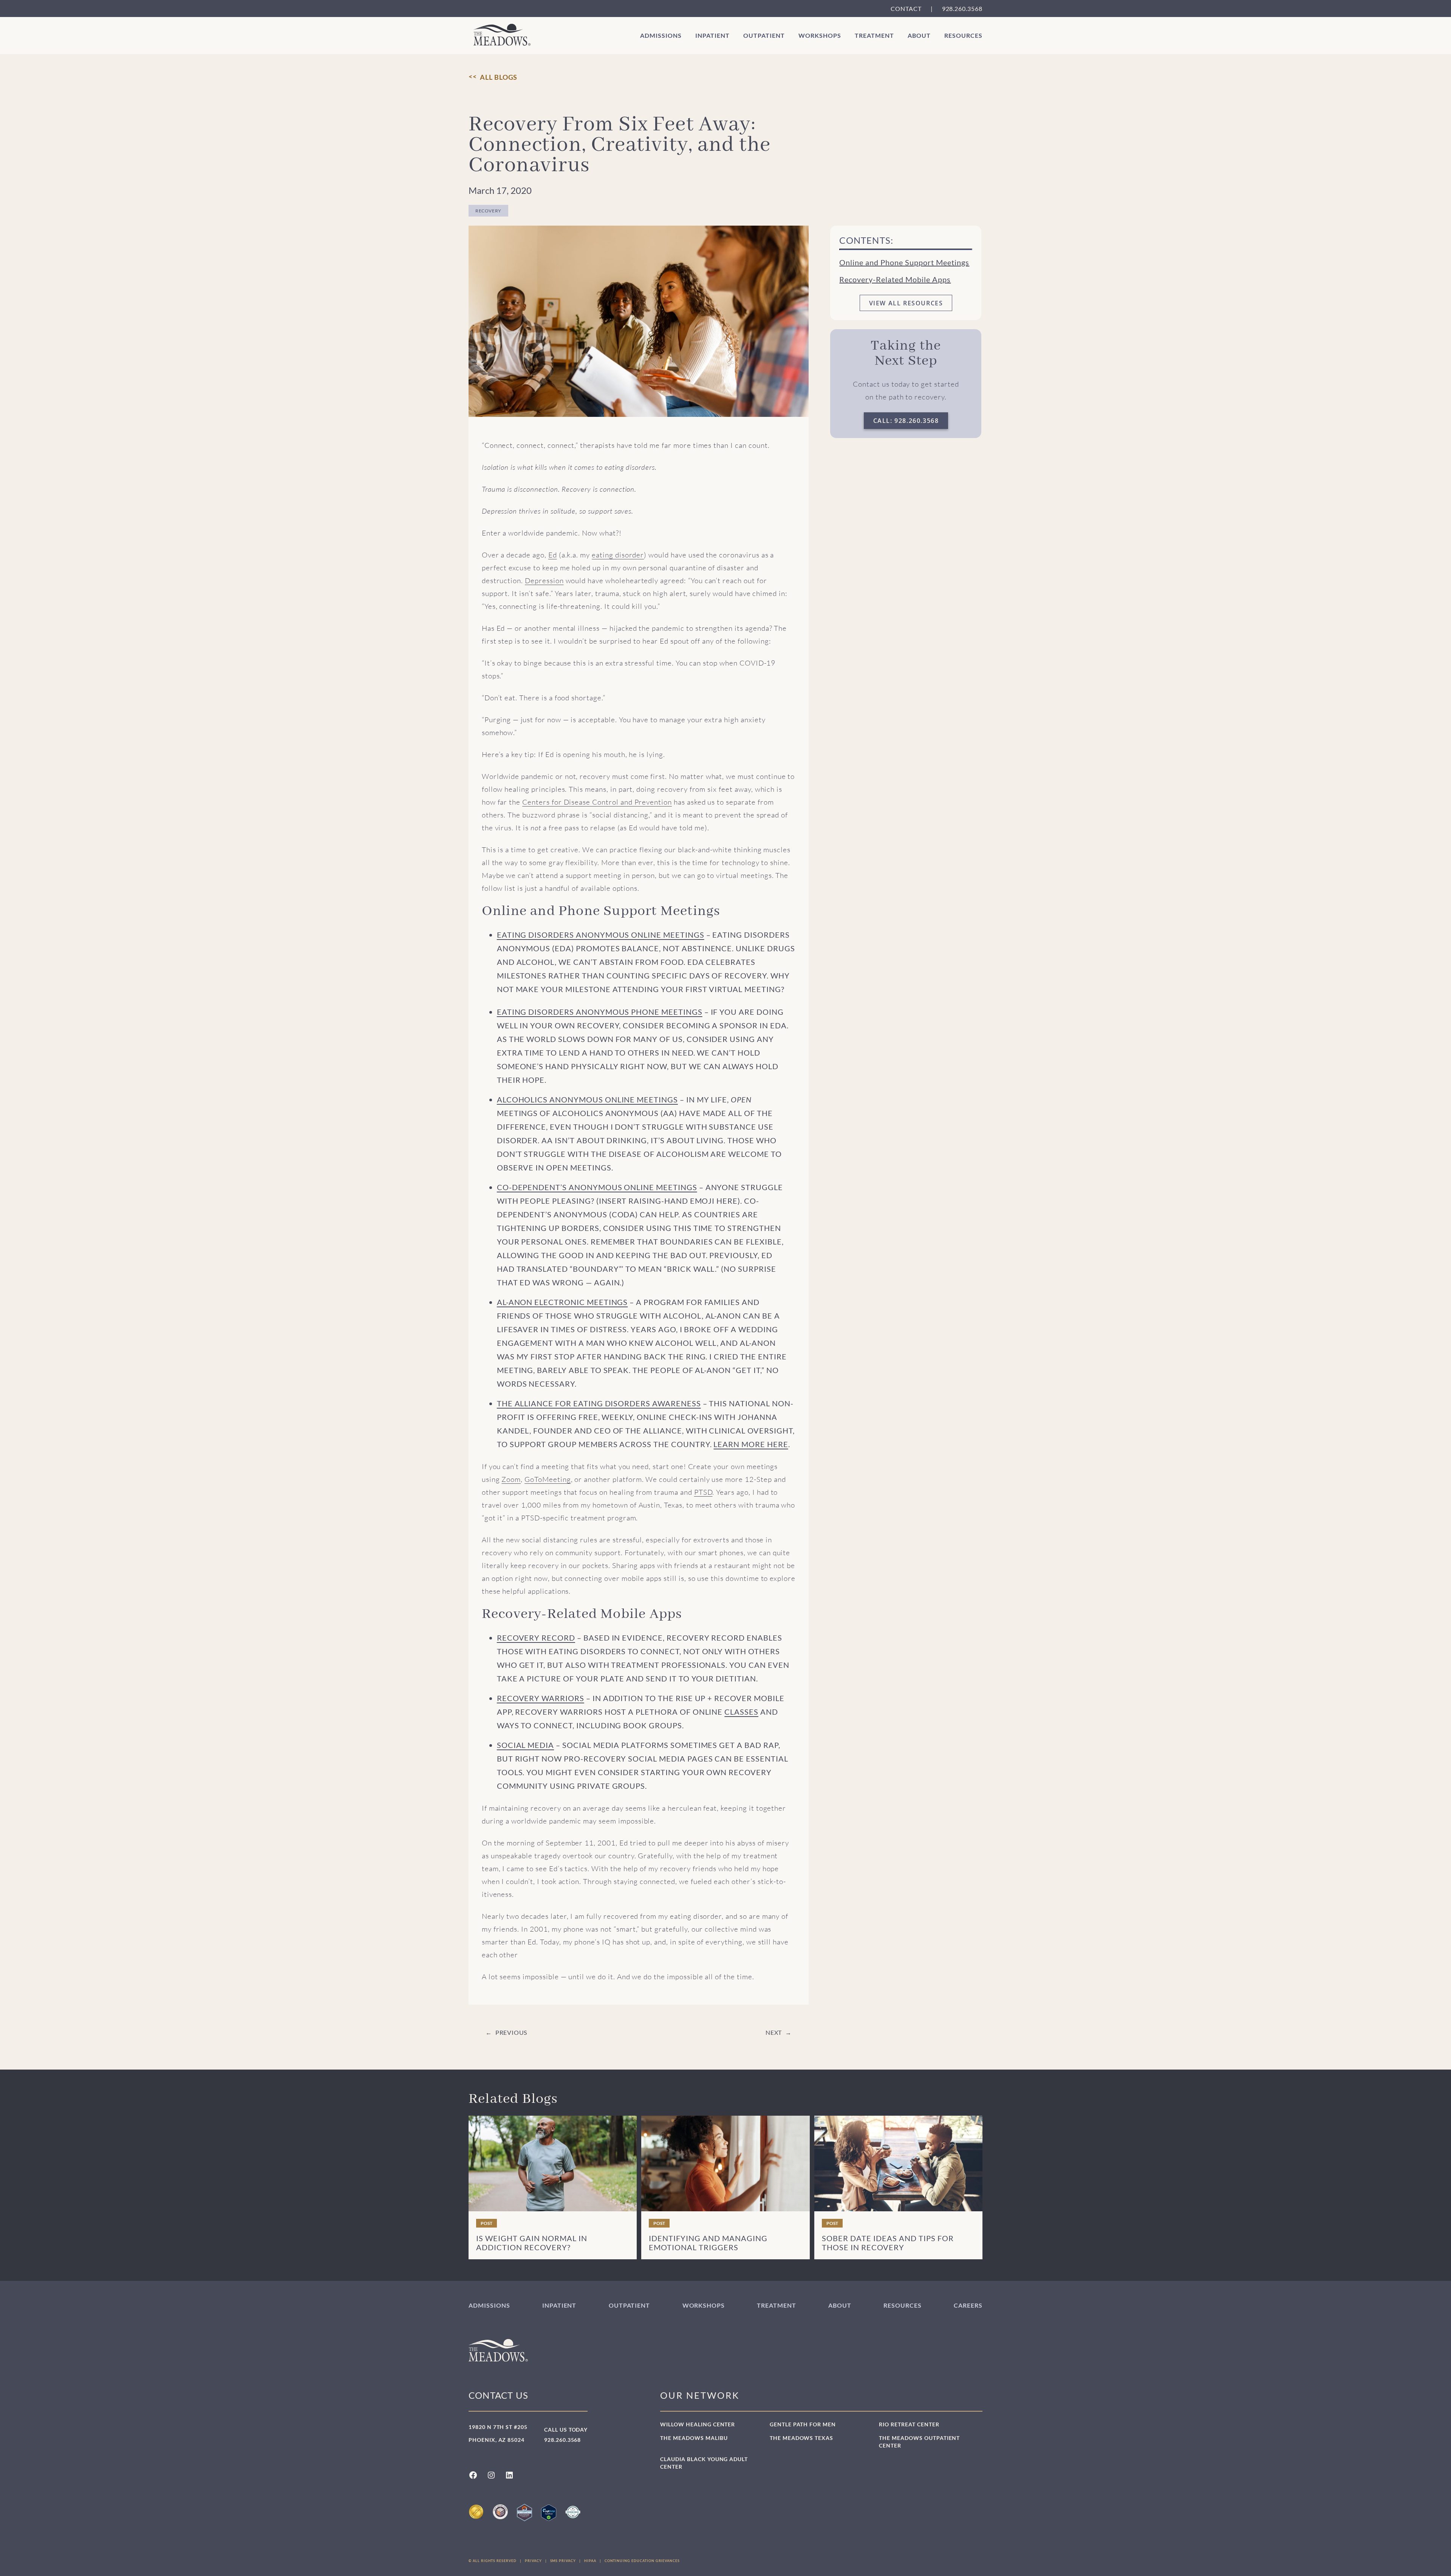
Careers (968, 2305)
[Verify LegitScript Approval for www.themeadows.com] (549, 2513)
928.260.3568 (962, 9)
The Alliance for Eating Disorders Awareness (599, 1403)
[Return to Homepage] (502, 35)
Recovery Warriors (541, 1698)
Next (774, 2032)
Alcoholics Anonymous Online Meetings (587, 1099)
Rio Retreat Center (909, 2424)
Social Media (525, 1745)
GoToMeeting (548, 1479)
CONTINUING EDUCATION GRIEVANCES (642, 2561)
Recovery (488, 211)
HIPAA (590, 2561)
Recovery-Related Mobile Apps (895, 279)
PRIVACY (533, 2561)
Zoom (511, 1479)
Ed (553, 555)
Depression (544, 581)
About (919, 35)
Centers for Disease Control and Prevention (597, 802)
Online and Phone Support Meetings (904, 262)
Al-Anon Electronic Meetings (562, 1302)
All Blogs (499, 77)
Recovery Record (536, 1638)
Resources (963, 35)
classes (741, 1712)
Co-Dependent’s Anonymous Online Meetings (597, 1187)
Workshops (820, 35)
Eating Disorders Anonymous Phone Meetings (600, 1012)
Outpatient (764, 35)
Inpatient (712, 35)
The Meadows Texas (801, 2438)
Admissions (661, 35)
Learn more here (751, 1444)
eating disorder (618, 555)
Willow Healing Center (698, 2424)
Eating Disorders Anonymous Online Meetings (601, 935)
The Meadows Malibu (694, 2438)
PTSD (703, 1492)
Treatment (874, 35)
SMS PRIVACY (563, 2561)
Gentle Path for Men (803, 2424)
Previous (511, 2032)
